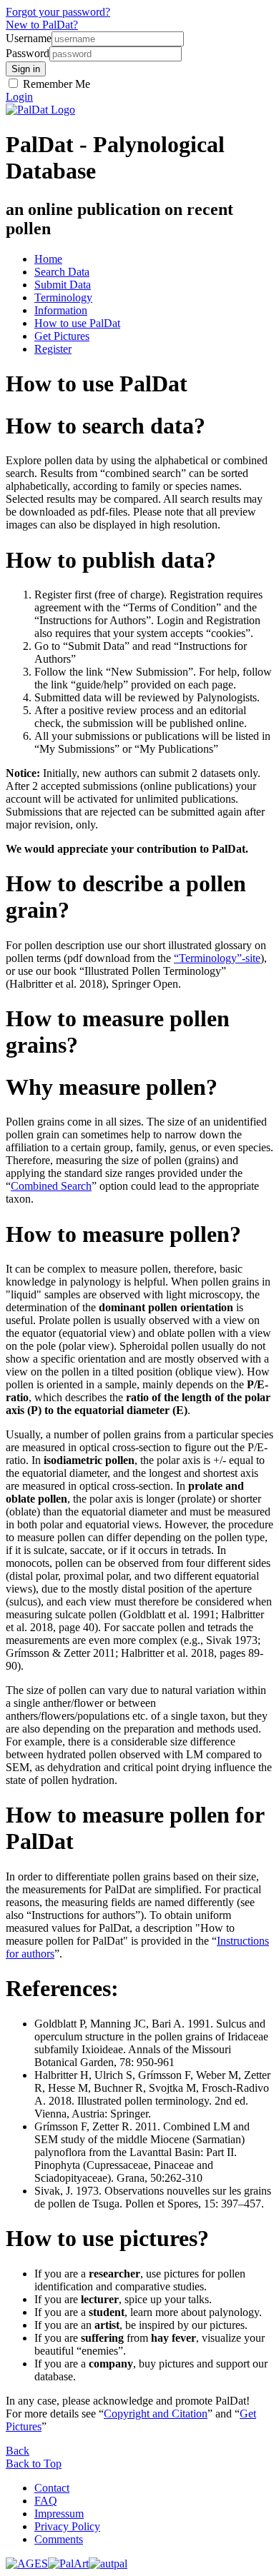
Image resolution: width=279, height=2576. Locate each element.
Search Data (62, 272)
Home (48, 259)
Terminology (63, 297)
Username (29, 38)
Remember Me (55, 84)
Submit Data (63, 285)
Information (61, 310)
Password (28, 53)
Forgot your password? (58, 12)
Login (19, 97)
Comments (59, 2539)
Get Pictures (62, 336)
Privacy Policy (67, 2526)
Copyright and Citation (156, 2414)
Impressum (59, 2514)
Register (53, 349)
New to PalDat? (42, 25)
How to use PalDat (77, 323)
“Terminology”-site (217, 958)
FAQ (46, 2501)
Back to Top (34, 2464)
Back (18, 2451)
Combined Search (51, 1186)
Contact (52, 2488)
